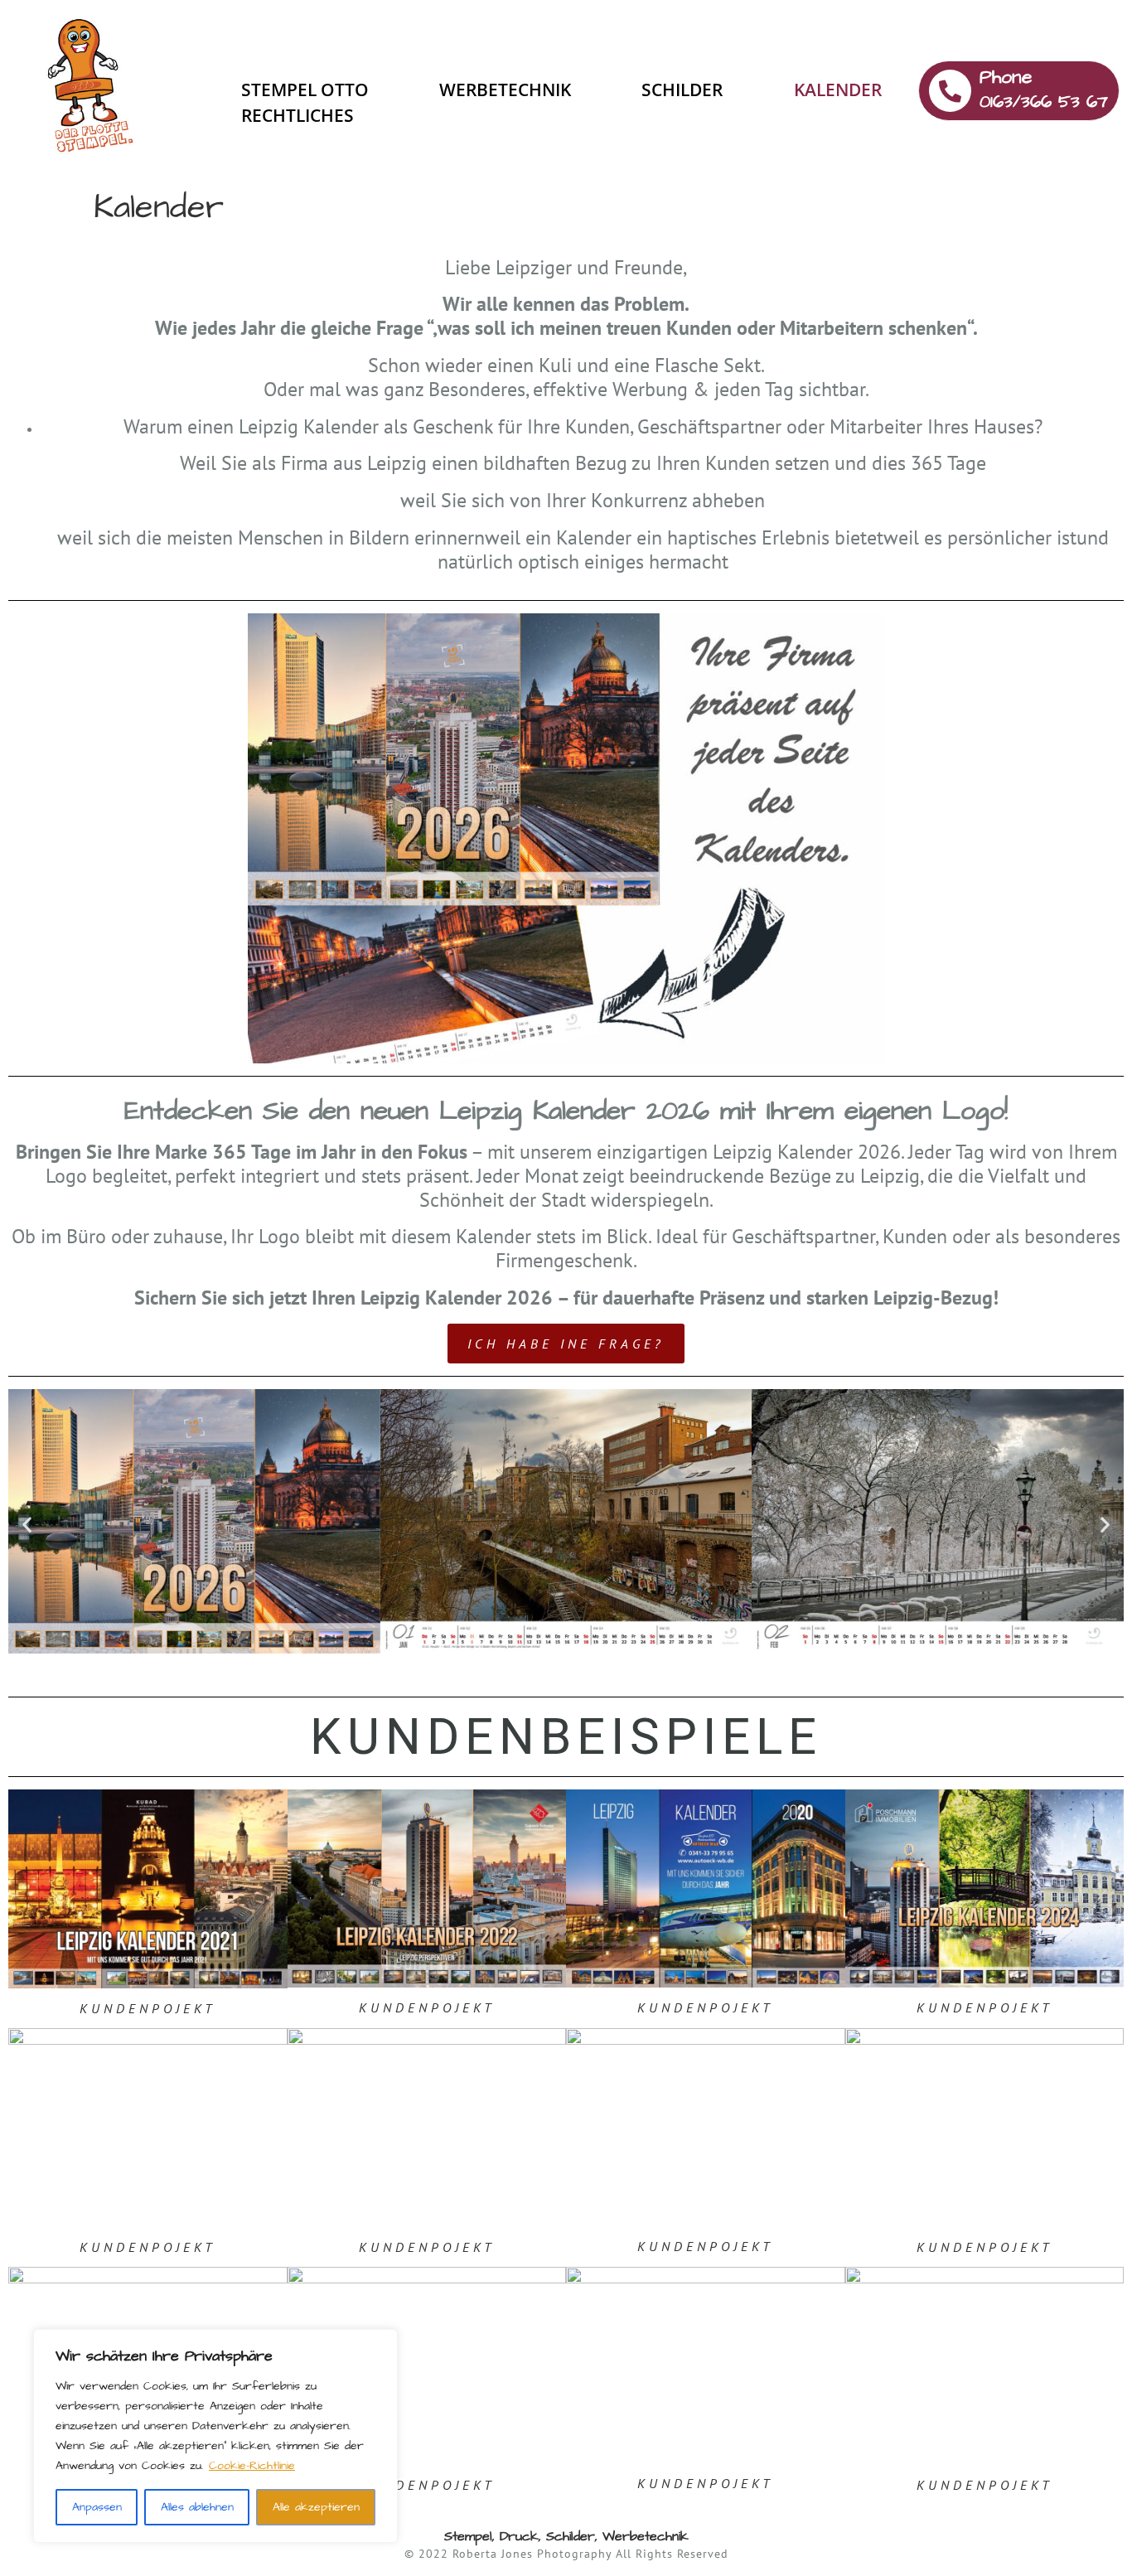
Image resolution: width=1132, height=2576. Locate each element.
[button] (27, 1524)
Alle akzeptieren (316, 2507)
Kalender (838, 90)
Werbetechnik (505, 90)
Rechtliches (298, 115)
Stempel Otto (305, 90)
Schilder (682, 90)
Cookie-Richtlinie (252, 2466)
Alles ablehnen (197, 2507)
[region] (215, 2436)
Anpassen (97, 2507)
